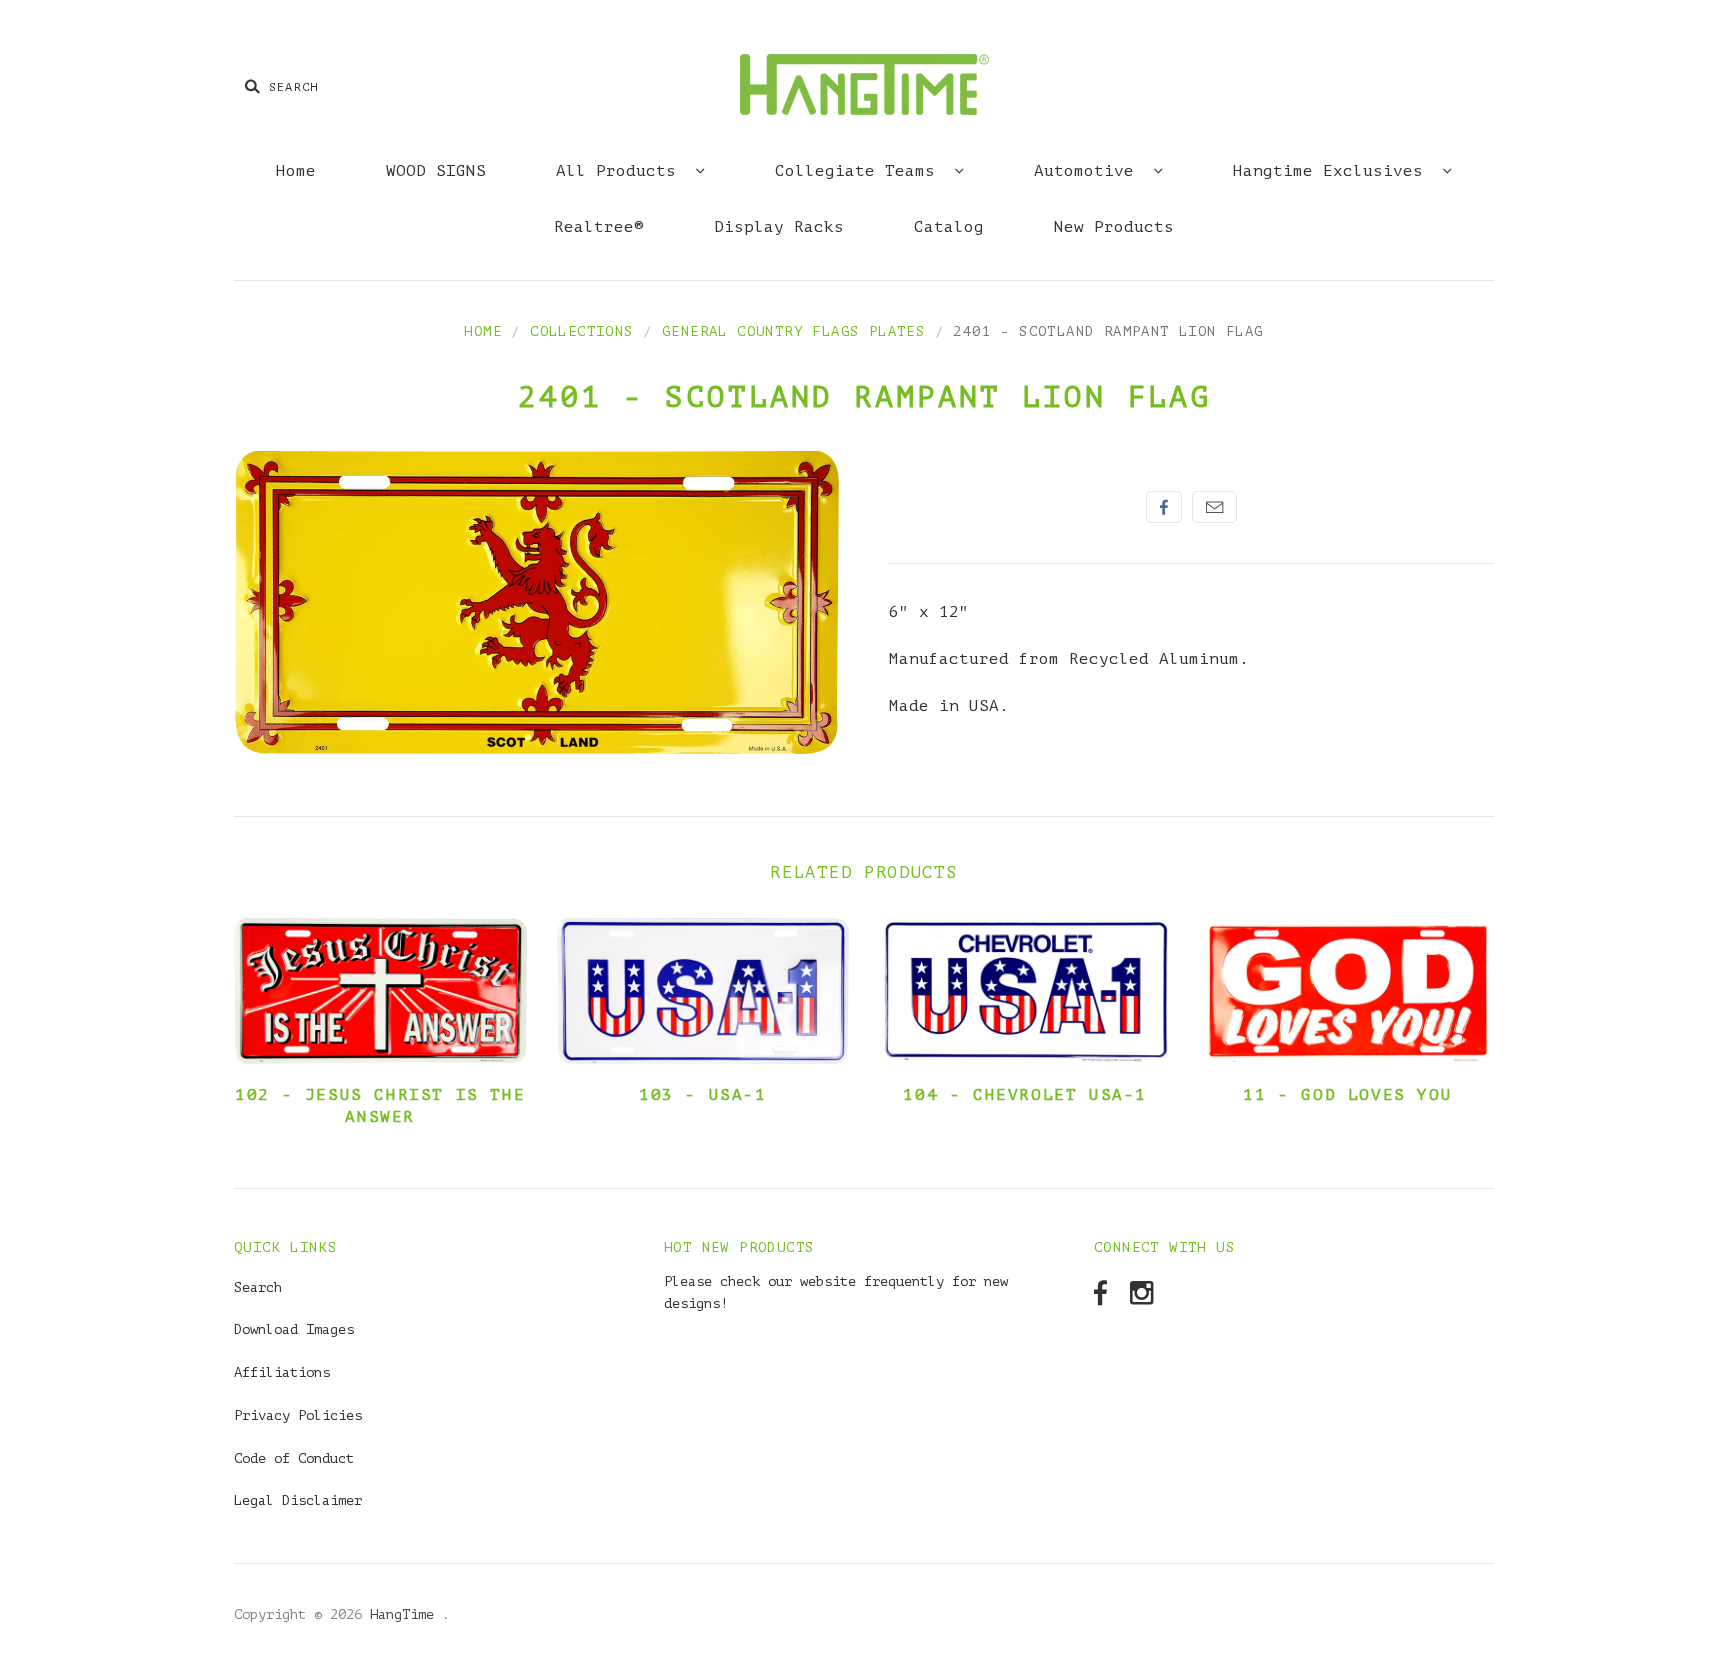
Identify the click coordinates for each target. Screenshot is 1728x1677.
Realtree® (599, 227)
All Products (621, 171)
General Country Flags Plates (793, 331)
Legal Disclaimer (298, 1500)
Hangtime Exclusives (1333, 171)
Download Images (294, 1329)
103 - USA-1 (703, 1095)
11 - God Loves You (1347, 1095)
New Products (1114, 227)
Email (1214, 507)
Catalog (949, 227)
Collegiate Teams (860, 171)
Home (296, 171)
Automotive (1089, 171)
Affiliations (282, 1372)
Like (1164, 507)
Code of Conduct (294, 1458)
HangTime (406, 1614)
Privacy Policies (298, 1415)
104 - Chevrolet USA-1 (1025, 1095)
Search (258, 1287)
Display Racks (779, 227)
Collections (581, 331)
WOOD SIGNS (436, 171)
